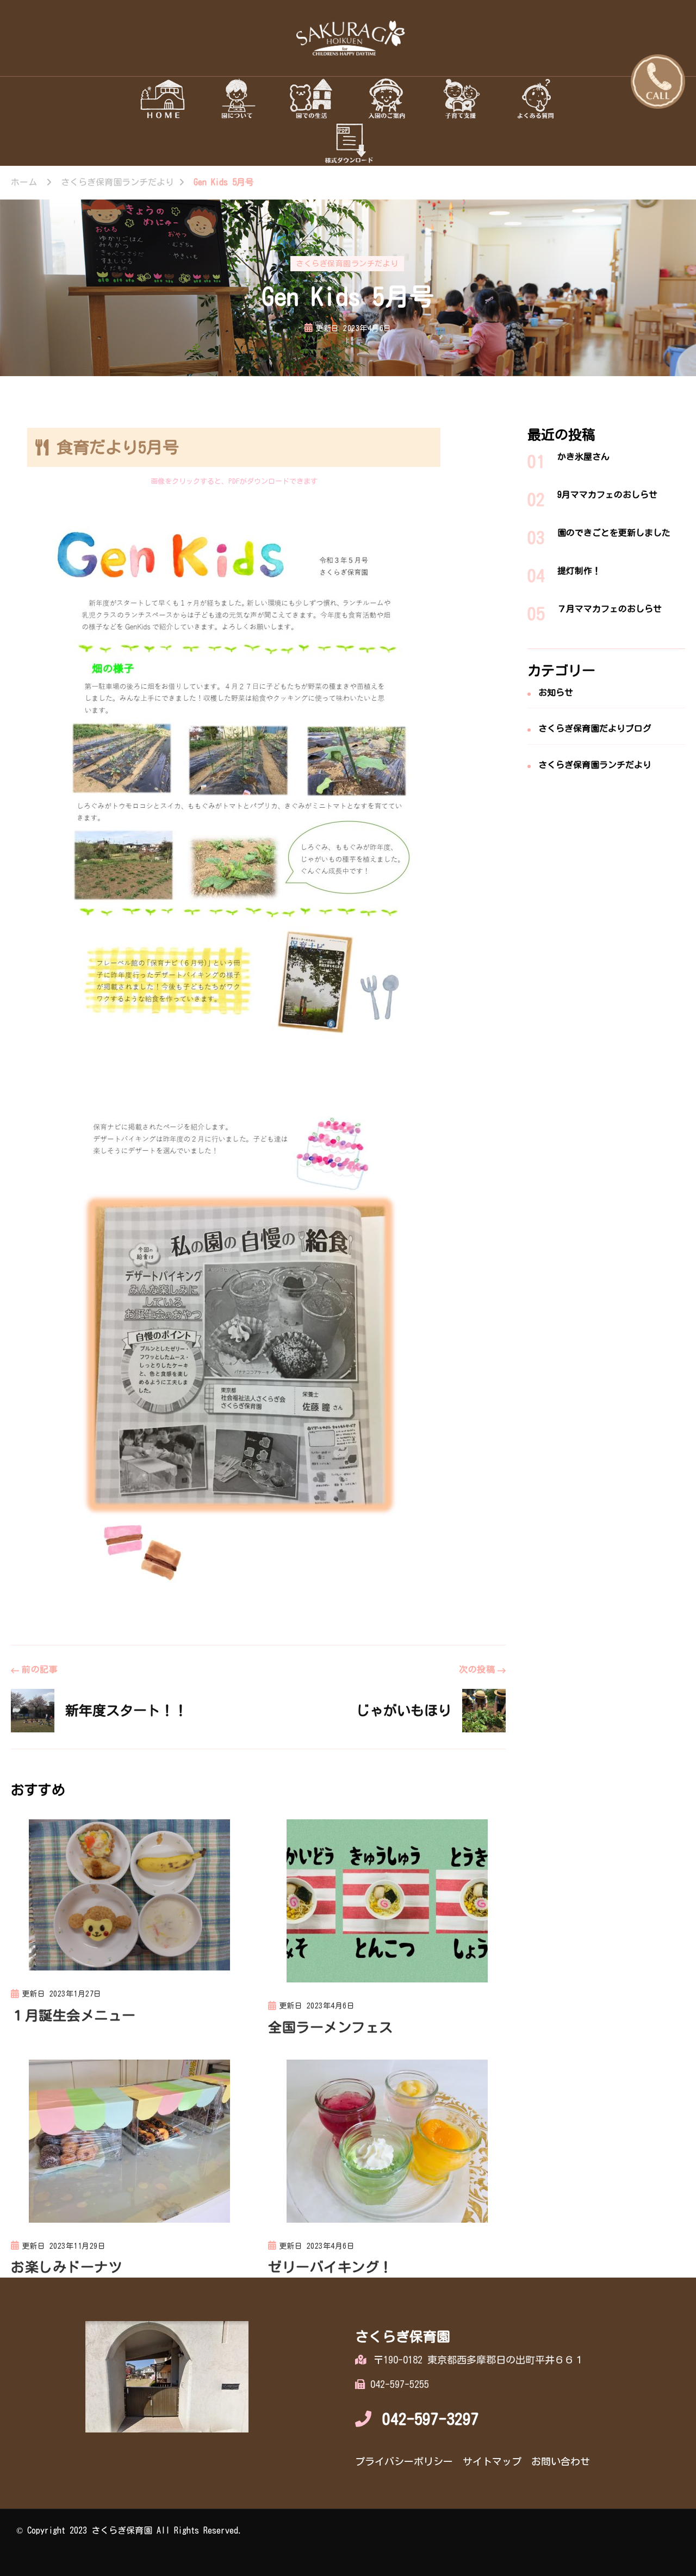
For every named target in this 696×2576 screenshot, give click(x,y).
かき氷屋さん (583, 457)
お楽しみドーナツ (66, 2267)
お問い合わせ (561, 2461)
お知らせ (556, 693)
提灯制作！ (579, 571)
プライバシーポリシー (404, 2461)
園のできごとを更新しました (614, 533)
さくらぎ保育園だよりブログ (595, 728)
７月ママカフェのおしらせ (610, 609)
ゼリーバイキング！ (331, 2267)
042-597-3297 (431, 2419)
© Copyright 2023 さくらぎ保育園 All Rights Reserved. (129, 2530)
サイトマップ (492, 2461)
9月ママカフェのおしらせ (607, 495)
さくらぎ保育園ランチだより (347, 264)
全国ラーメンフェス (331, 2027)
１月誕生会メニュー (73, 2015)
